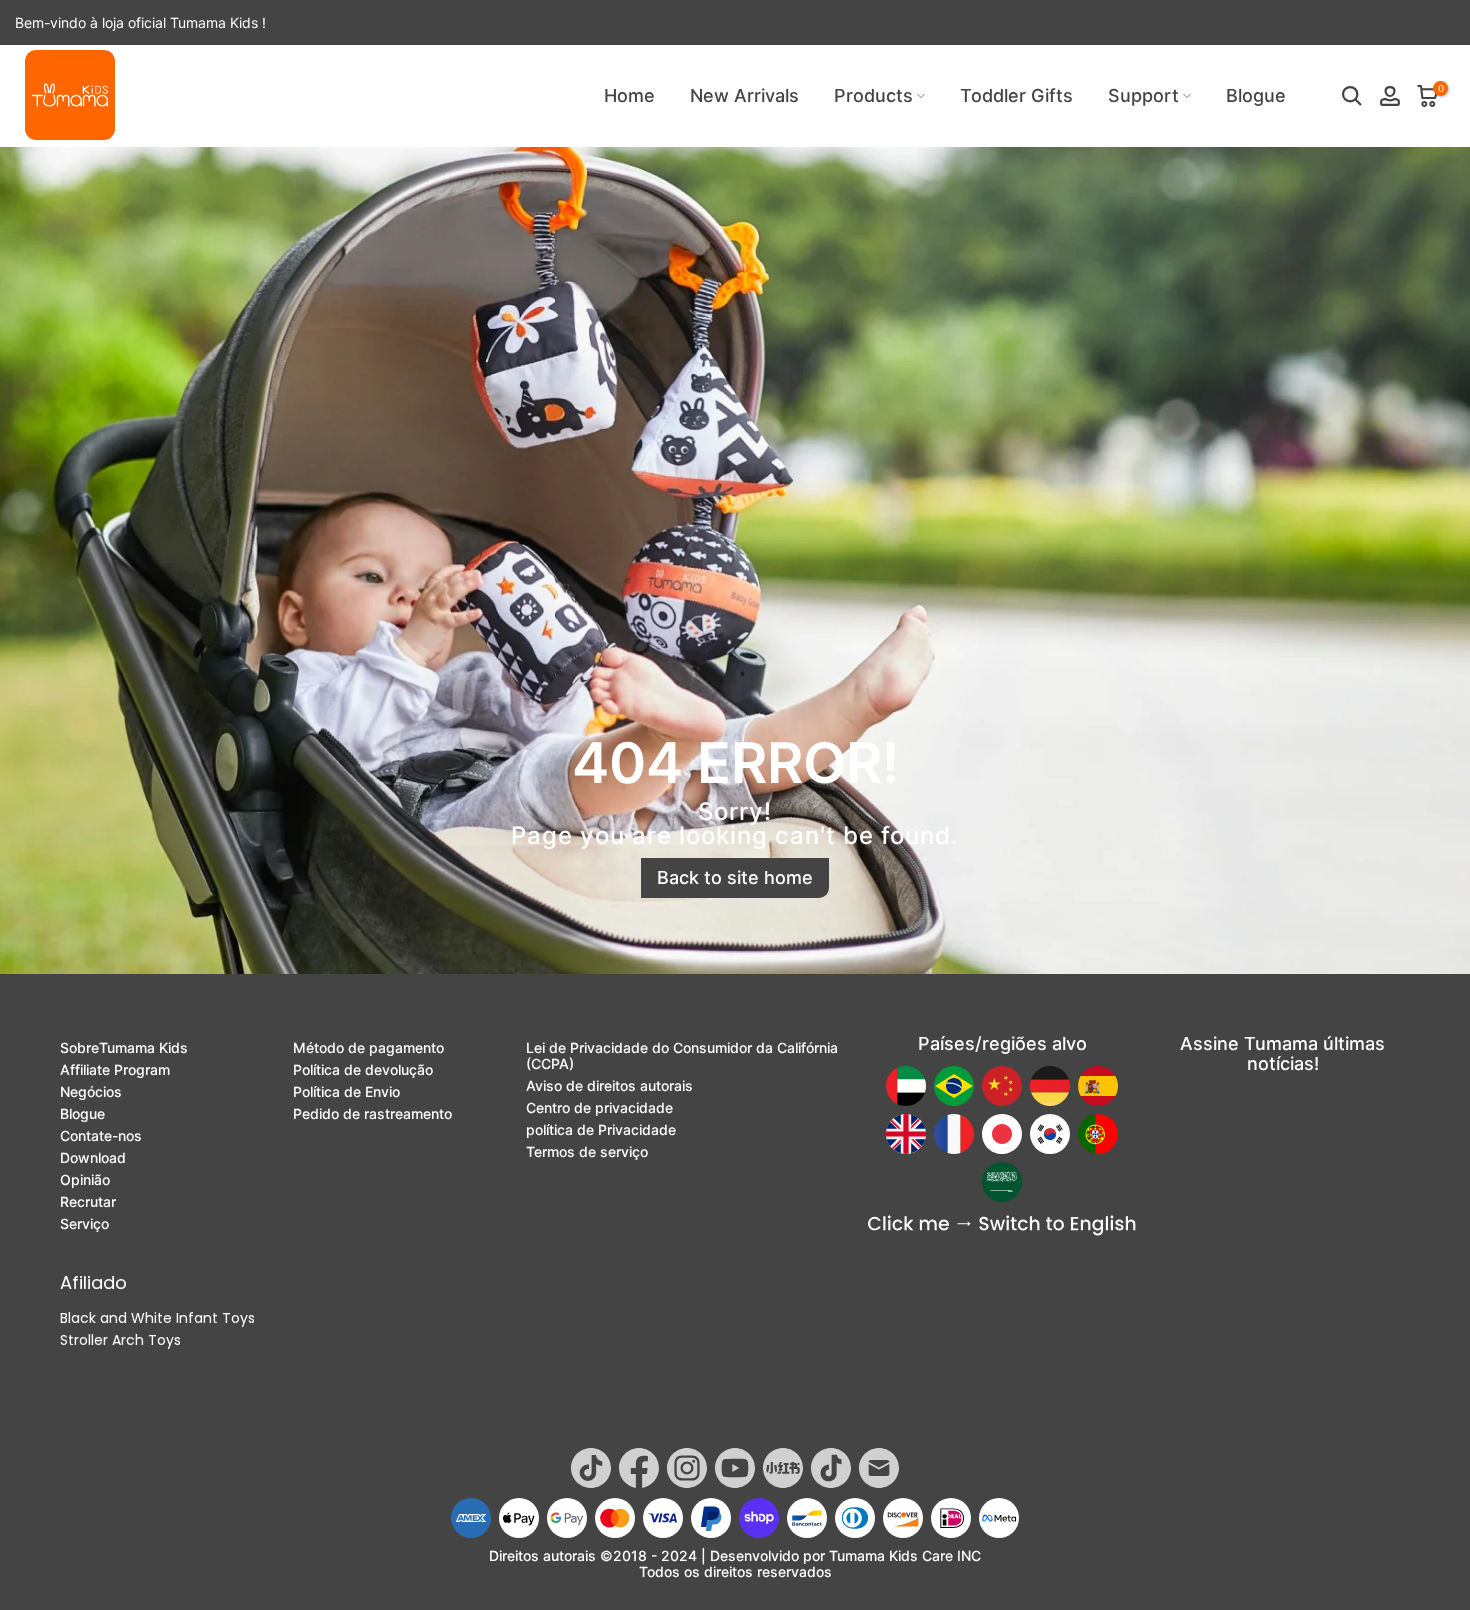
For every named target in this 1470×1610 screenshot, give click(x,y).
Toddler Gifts (1016, 95)
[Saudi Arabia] (1002, 1182)
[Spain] (1098, 1086)
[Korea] (1050, 1134)
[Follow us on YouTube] (735, 1468)
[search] (1352, 96)
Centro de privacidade (599, 1108)
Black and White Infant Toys (157, 1318)
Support (1143, 95)
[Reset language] (1002, 1225)
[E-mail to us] (879, 1468)
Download (93, 1158)
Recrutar (88, 1202)
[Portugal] (1098, 1134)
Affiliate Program (115, 1070)
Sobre (124, 1048)
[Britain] (906, 1134)
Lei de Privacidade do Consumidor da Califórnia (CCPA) (682, 1056)
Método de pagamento (368, 1048)
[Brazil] (954, 1086)
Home (629, 95)
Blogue (1256, 95)
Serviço (84, 1224)
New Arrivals (744, 95)
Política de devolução (363, 1070)
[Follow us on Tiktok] (591, 1468)
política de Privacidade (601, 1130)
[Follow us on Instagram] (687, 1468)
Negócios (91, 1092)
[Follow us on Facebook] (639, 1468)
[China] (1002, 1086)
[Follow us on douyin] (831, 1468)
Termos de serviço (587, 1152)
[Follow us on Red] (783, 1468)
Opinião (85, 1180)
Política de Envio (346, 1092)
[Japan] (1002, 1134)
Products (873, 95)
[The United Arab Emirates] (906, 1086)
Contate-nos (101, 1136)
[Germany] (1050, 1086)
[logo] (70, 95)
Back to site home (735, 877)
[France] (954, 1134)
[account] (1390, 96)
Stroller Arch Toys (120, 1340)
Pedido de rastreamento (372, 1114)
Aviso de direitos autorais (609, 1086)
